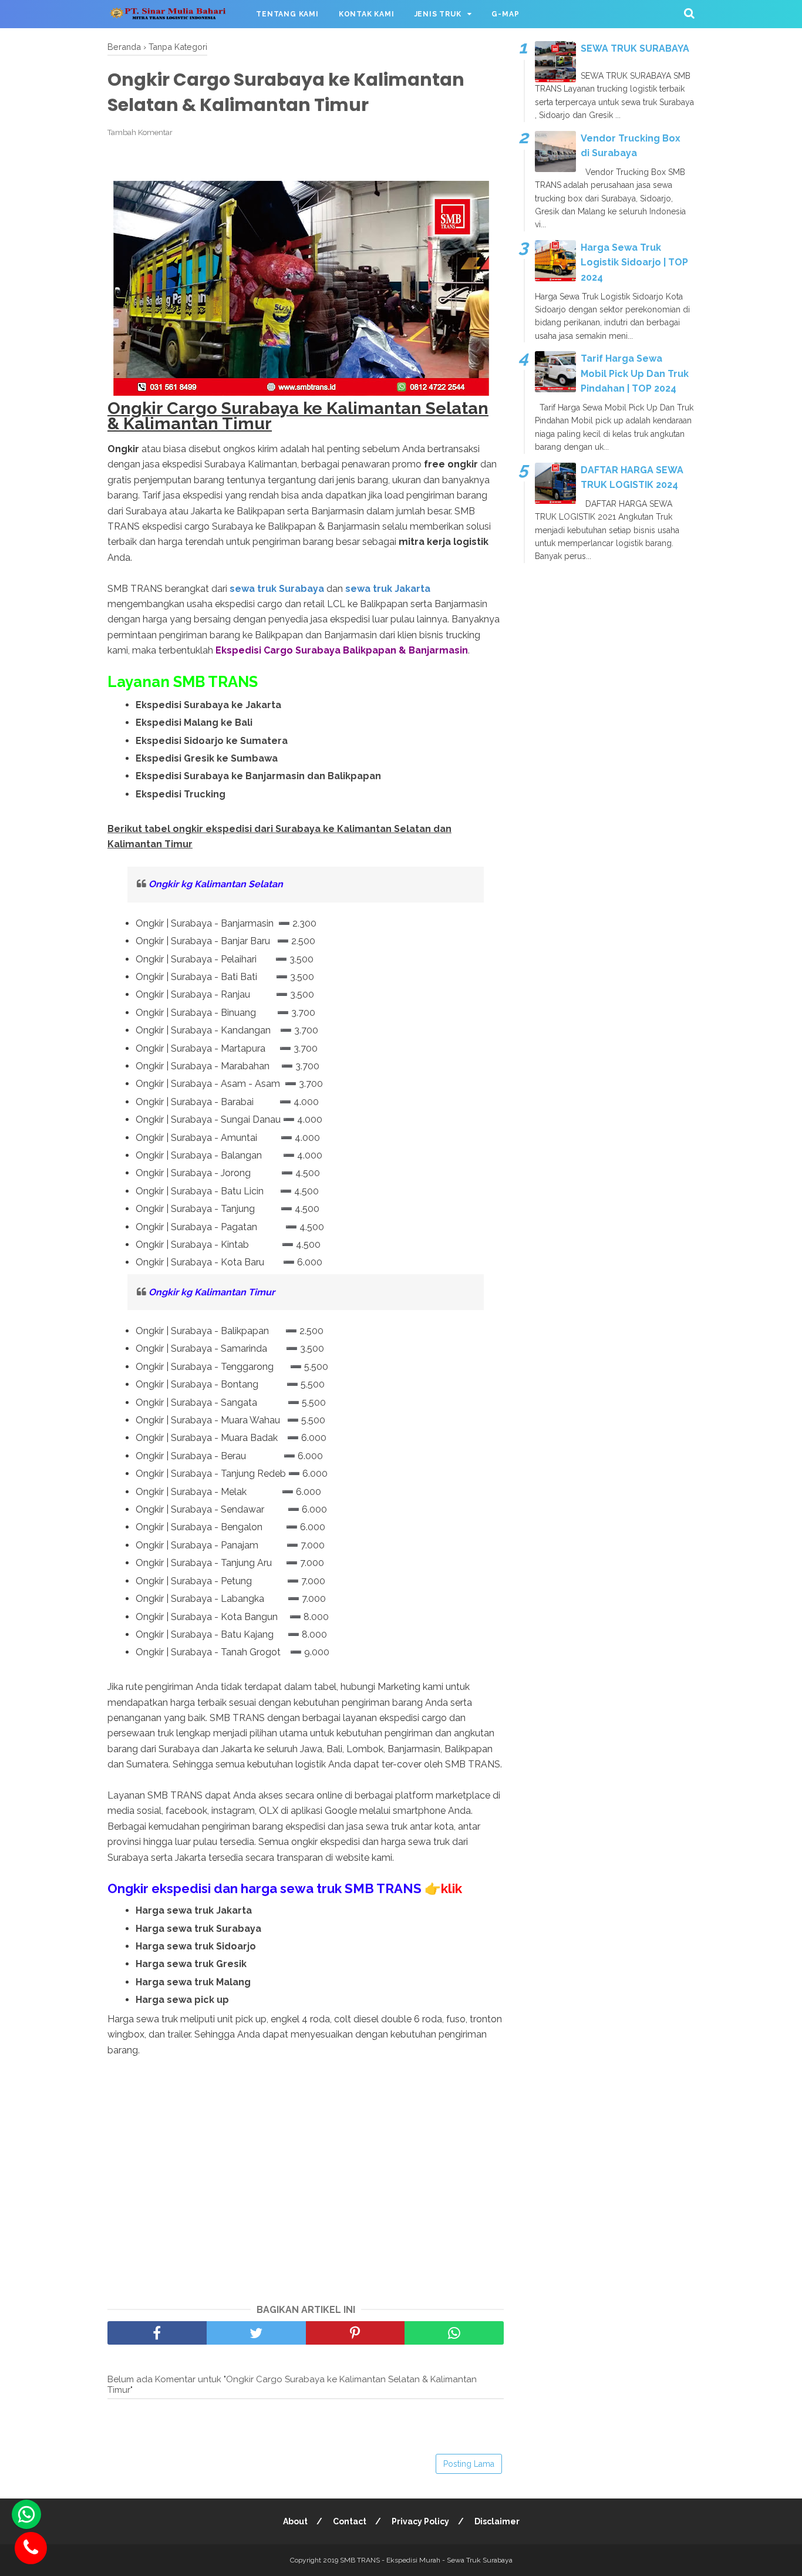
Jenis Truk (438, 14)
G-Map (505, 14)
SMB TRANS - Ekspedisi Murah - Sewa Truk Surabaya (426, 2560)
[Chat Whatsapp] (26, 2514)
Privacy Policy (420, 2521)
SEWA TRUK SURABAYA (635, 48)
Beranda (124, 47)
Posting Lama (469, 2464)
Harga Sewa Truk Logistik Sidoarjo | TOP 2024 (634, 262)
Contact (350, 2521)
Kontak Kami (367, 14)
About (295, 2521)
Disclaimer (497, 2521)
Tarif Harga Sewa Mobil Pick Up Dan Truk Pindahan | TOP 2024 (635, 373)
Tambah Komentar (140, 132)
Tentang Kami (287, 14)
